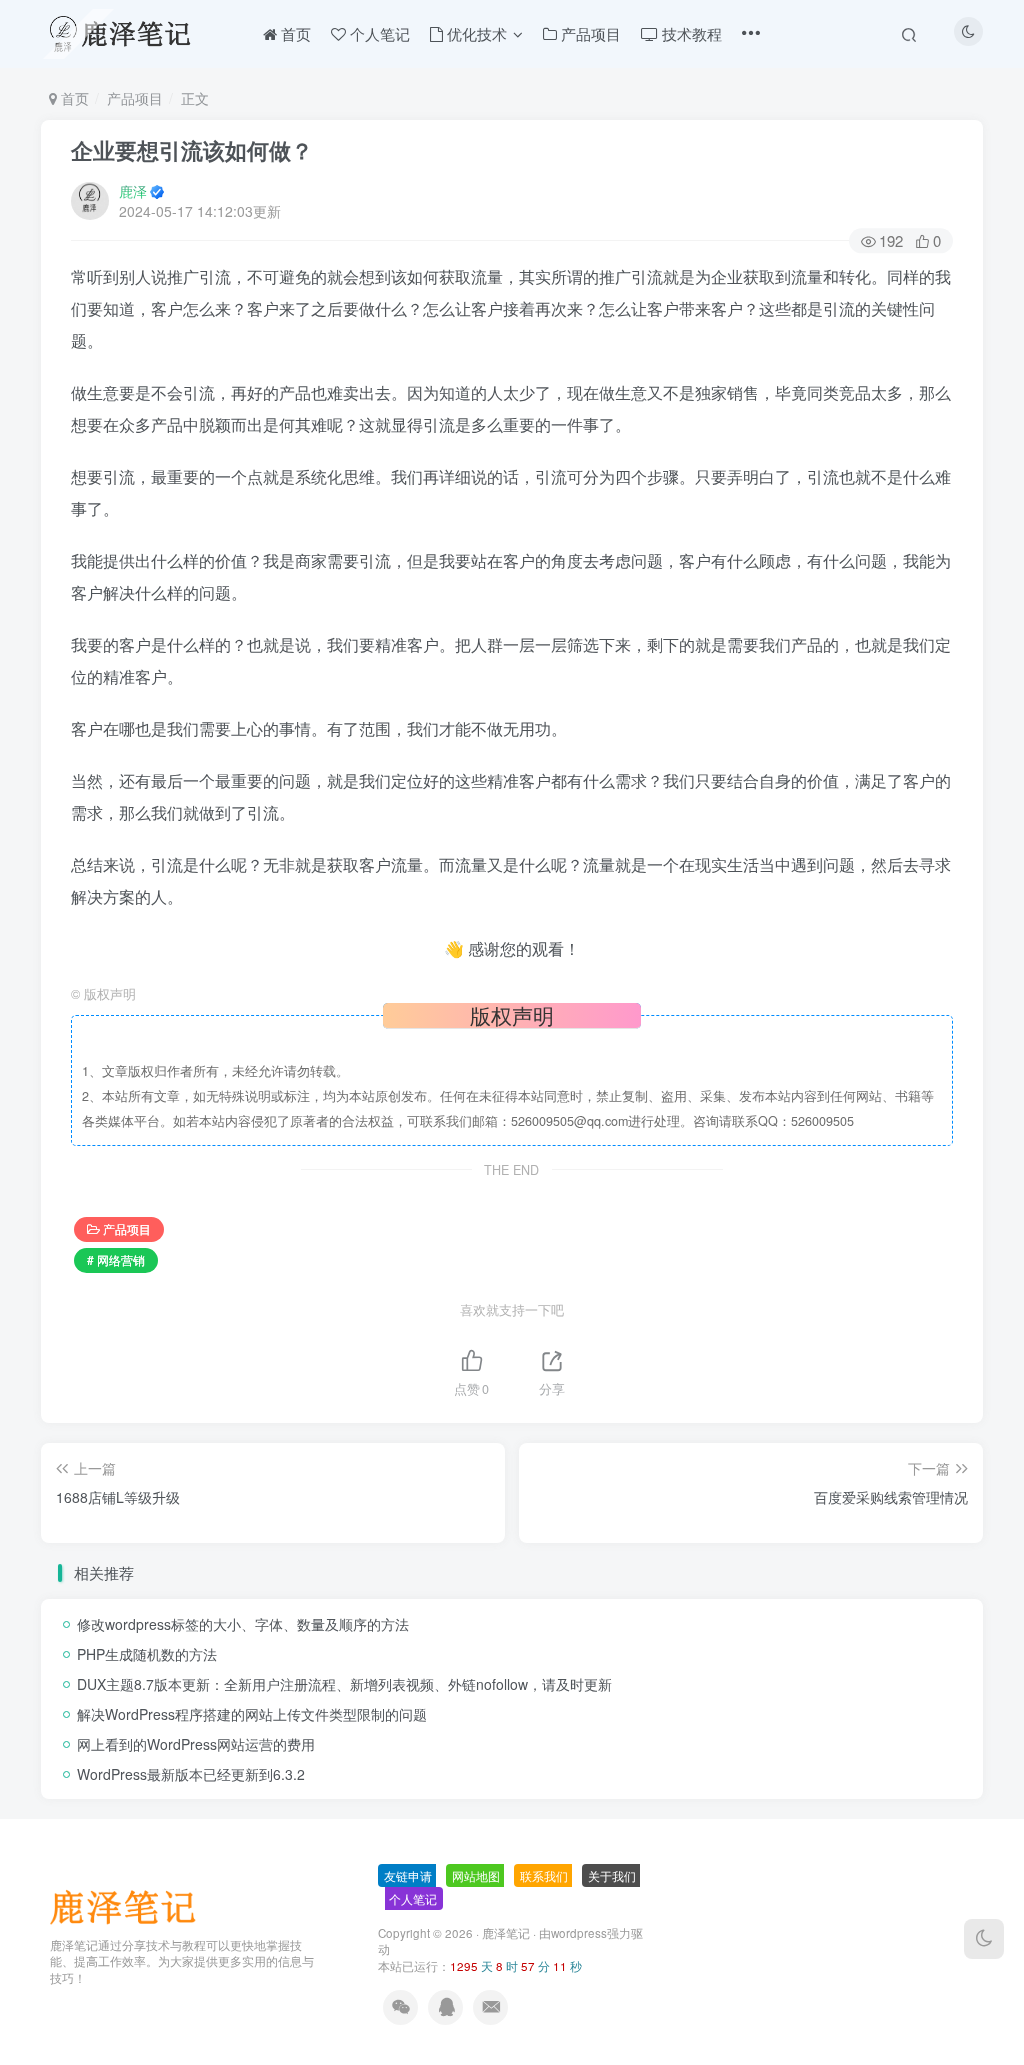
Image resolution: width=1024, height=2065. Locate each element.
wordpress (579, 1933)
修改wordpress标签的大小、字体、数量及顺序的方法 (243, 1624)
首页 (73, 98)
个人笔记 (413, 1898)
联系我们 (544, 1875)
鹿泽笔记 (506, 1933)
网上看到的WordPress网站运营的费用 (196, 1744)
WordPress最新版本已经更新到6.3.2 (191, 1774)
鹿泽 (133, 191)
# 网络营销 (116, 1259)
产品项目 (135, 98)
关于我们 (612, 1875)
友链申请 (408, 1875)
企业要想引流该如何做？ (192, 150)
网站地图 (476, 1875)
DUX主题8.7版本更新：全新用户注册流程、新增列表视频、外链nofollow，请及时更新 (344, 1684)
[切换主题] (984, 1939)
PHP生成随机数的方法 (147, 1654)
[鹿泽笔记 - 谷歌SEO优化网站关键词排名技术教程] (130, 1904)
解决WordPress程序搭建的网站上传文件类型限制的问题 (252, 1714)
